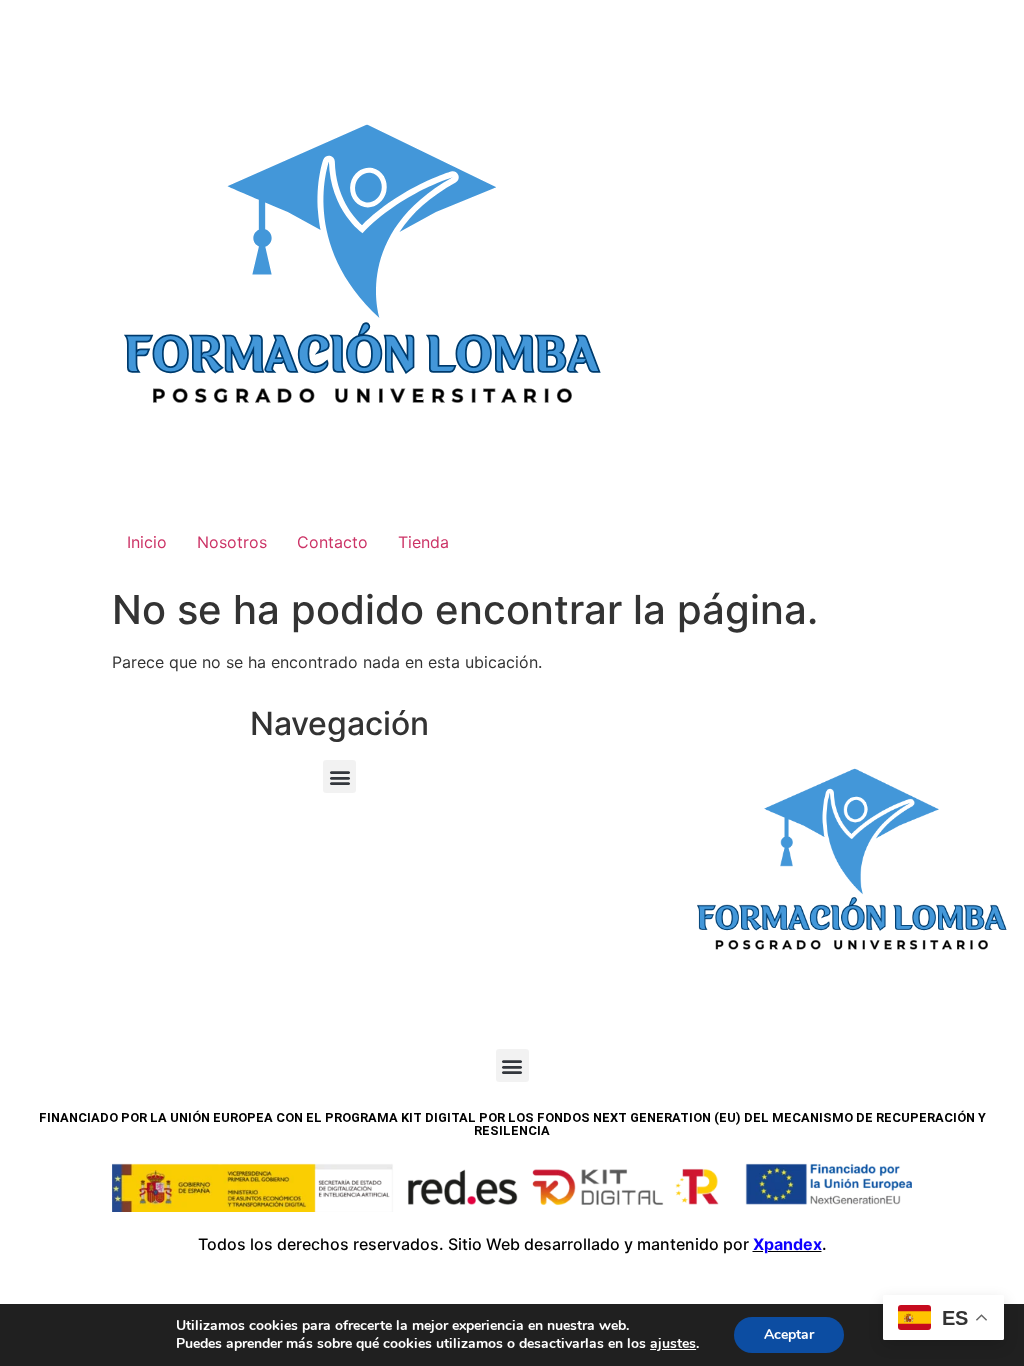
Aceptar (789, 1334)
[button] (339, 776)
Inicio (147, 542)
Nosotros (232, 542)
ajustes (673, 1344)
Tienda (423, 542)
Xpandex (787, 1244)
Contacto (332, 542)
